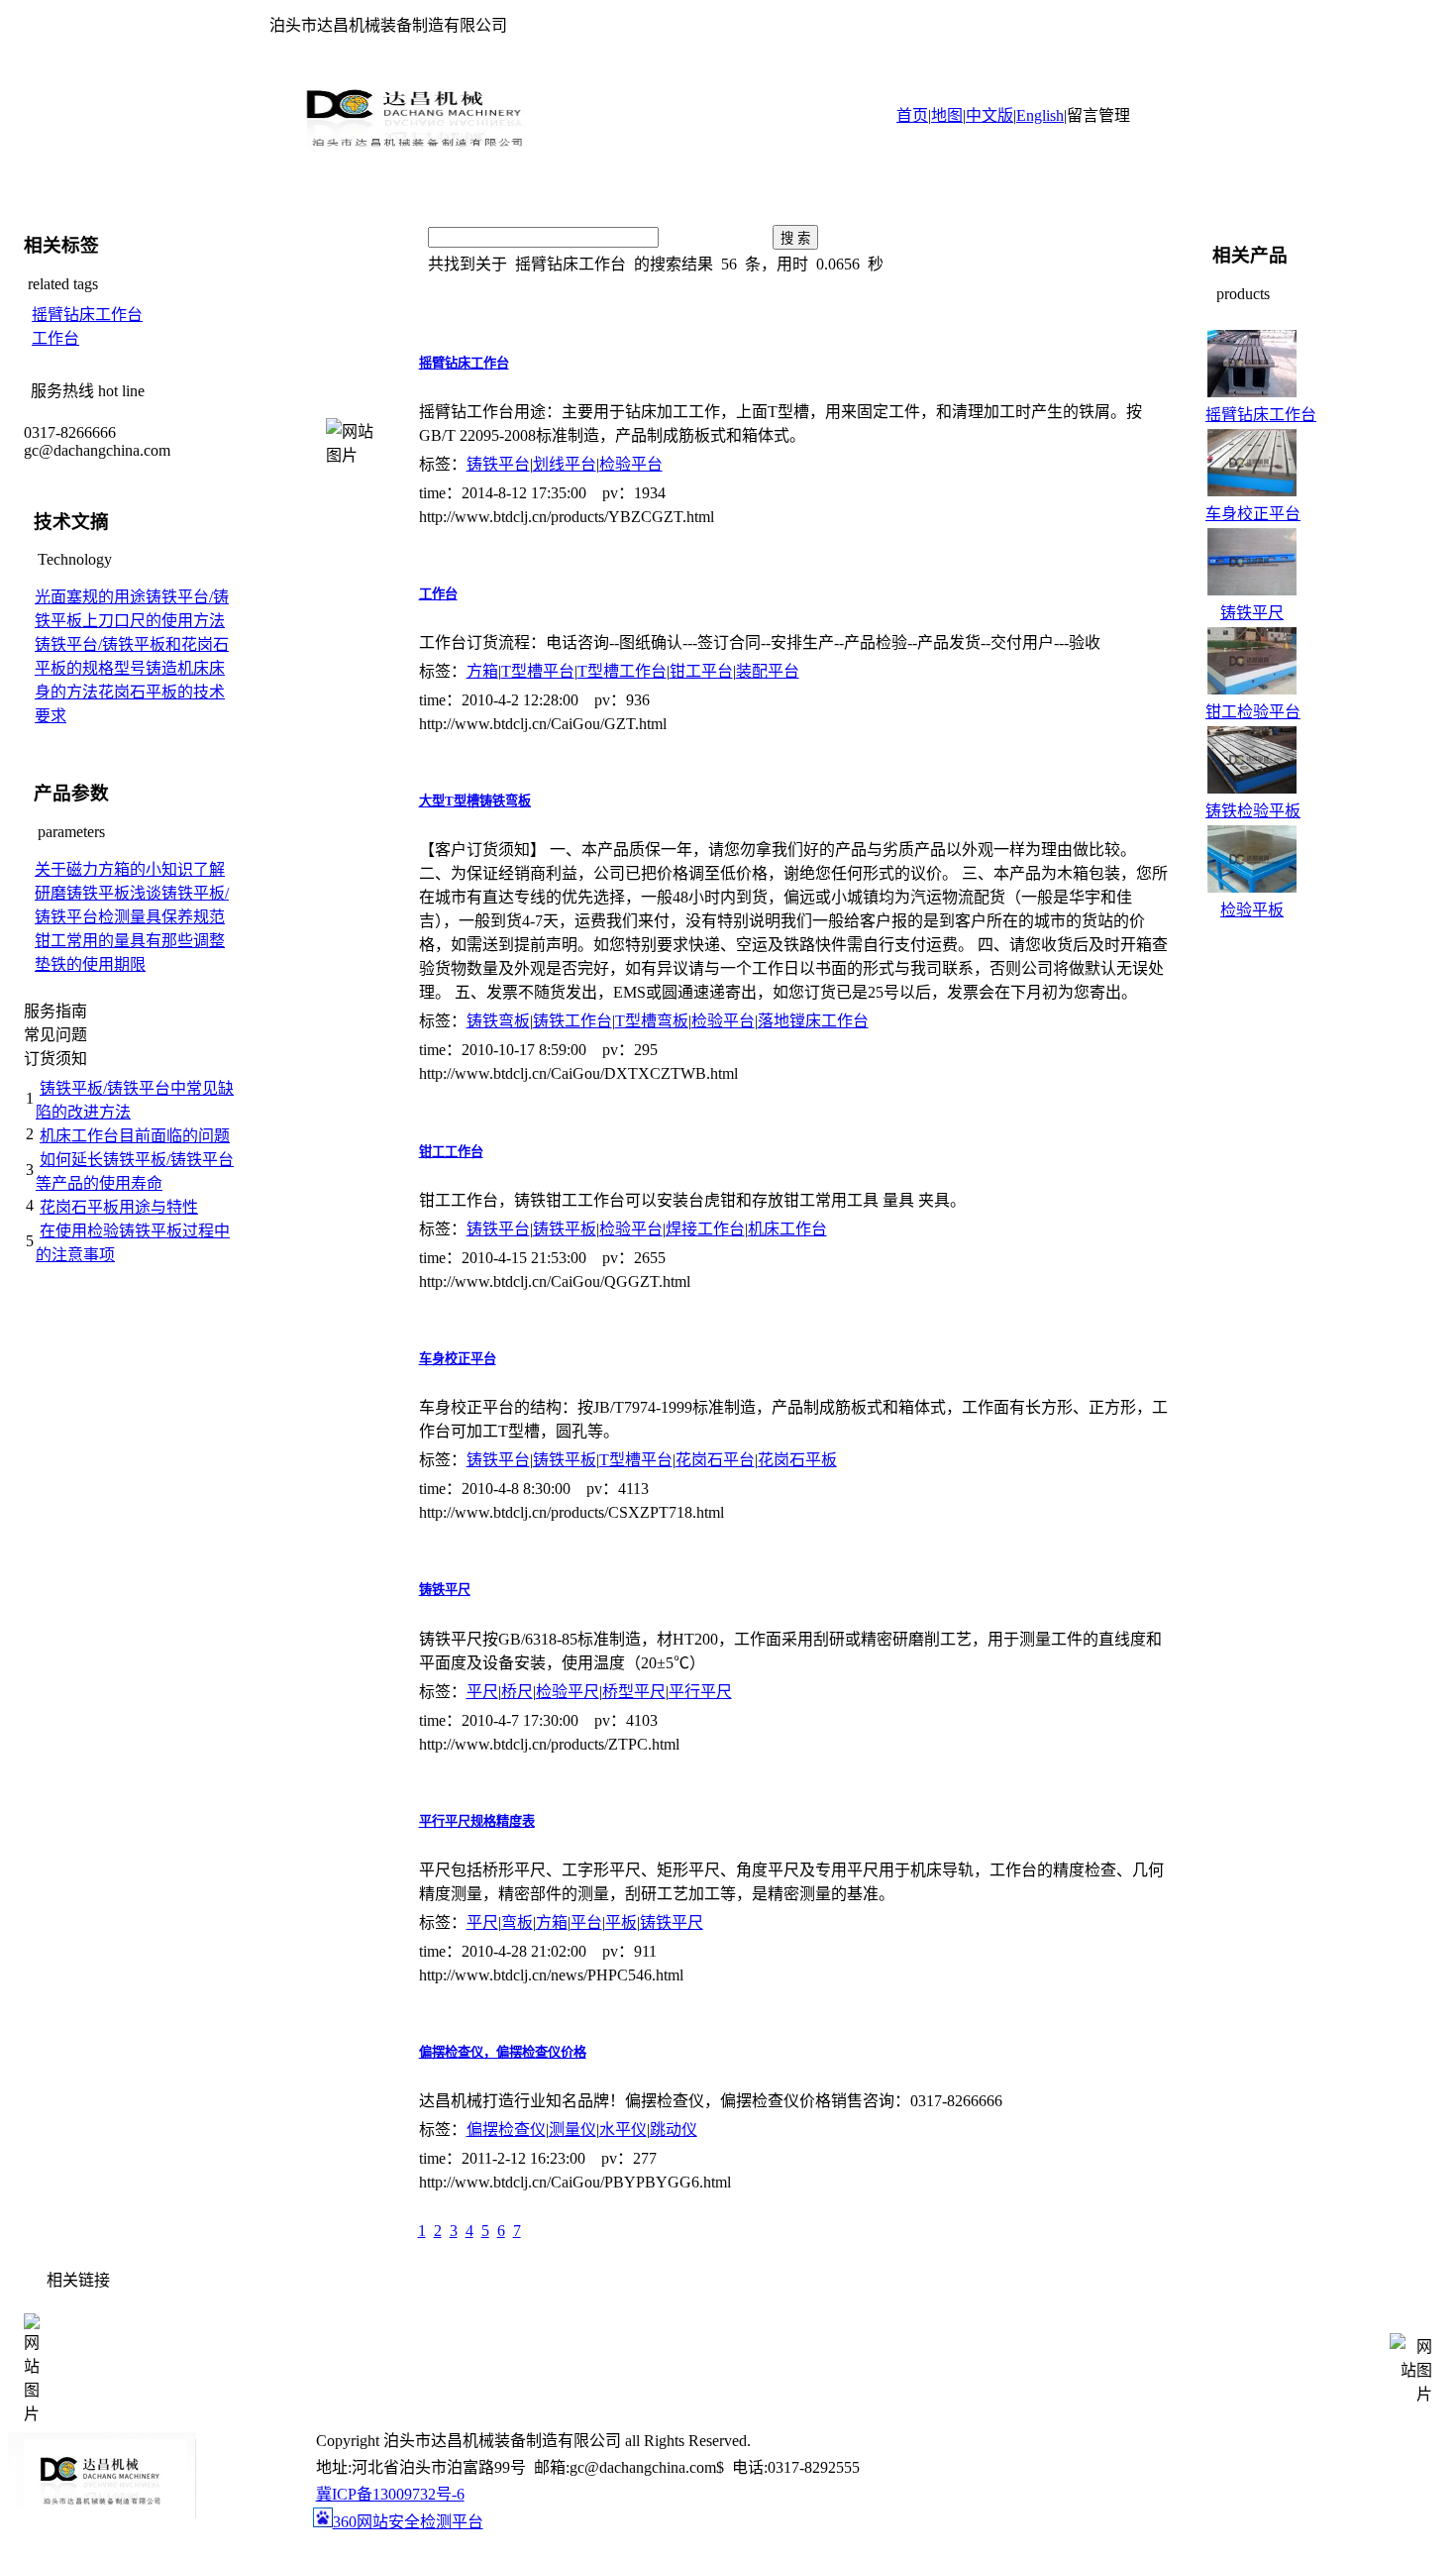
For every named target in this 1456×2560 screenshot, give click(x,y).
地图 (947, 115)
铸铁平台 (498, 464)
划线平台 (565, 464)
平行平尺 (700, 1692)
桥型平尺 (634, 1692)
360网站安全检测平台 (408, 2522)
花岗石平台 (715, 1460)
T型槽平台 (538, 671)
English (1040, 115)
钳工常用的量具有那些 (114, 941)
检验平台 (631, 464)
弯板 (517, 1922)
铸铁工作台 (572, 1021)
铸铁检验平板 (1253, 811)
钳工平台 (701, 671)
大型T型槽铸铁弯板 (475, 801)
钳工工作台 (451, 1152)
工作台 (55, 338)
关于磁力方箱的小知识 (114, 869)
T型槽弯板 (652, 1021)
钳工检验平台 (1253, 712)
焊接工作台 (705, 1229)
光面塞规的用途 (90, 597)
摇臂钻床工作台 (87, 315)
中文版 (989, 115)
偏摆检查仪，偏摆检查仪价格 (503, 2052)
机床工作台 (787, 1229)
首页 (912, 115)
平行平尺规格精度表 (477, 1821)
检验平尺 (568, 1692)
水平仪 (623, 2130)
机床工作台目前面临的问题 (135, 1136)
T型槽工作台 (622, 671)
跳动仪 (674, 2130)
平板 (621, 1922)
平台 (586, 1922)
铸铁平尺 (445, 1590)
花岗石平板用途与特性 (119, 1207)
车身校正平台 (458, 1359)
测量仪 (572, 2130)
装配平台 (768, 671)
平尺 (482, 1692)
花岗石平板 (797, 1460)
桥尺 (517, 1692)
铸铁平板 (565, 1229)
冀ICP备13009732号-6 (390, 2494)
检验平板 (1252, 910)
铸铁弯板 (498, 1021)
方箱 (482, 671)
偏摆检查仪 (506, 2130)
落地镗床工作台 (813, 1021)
